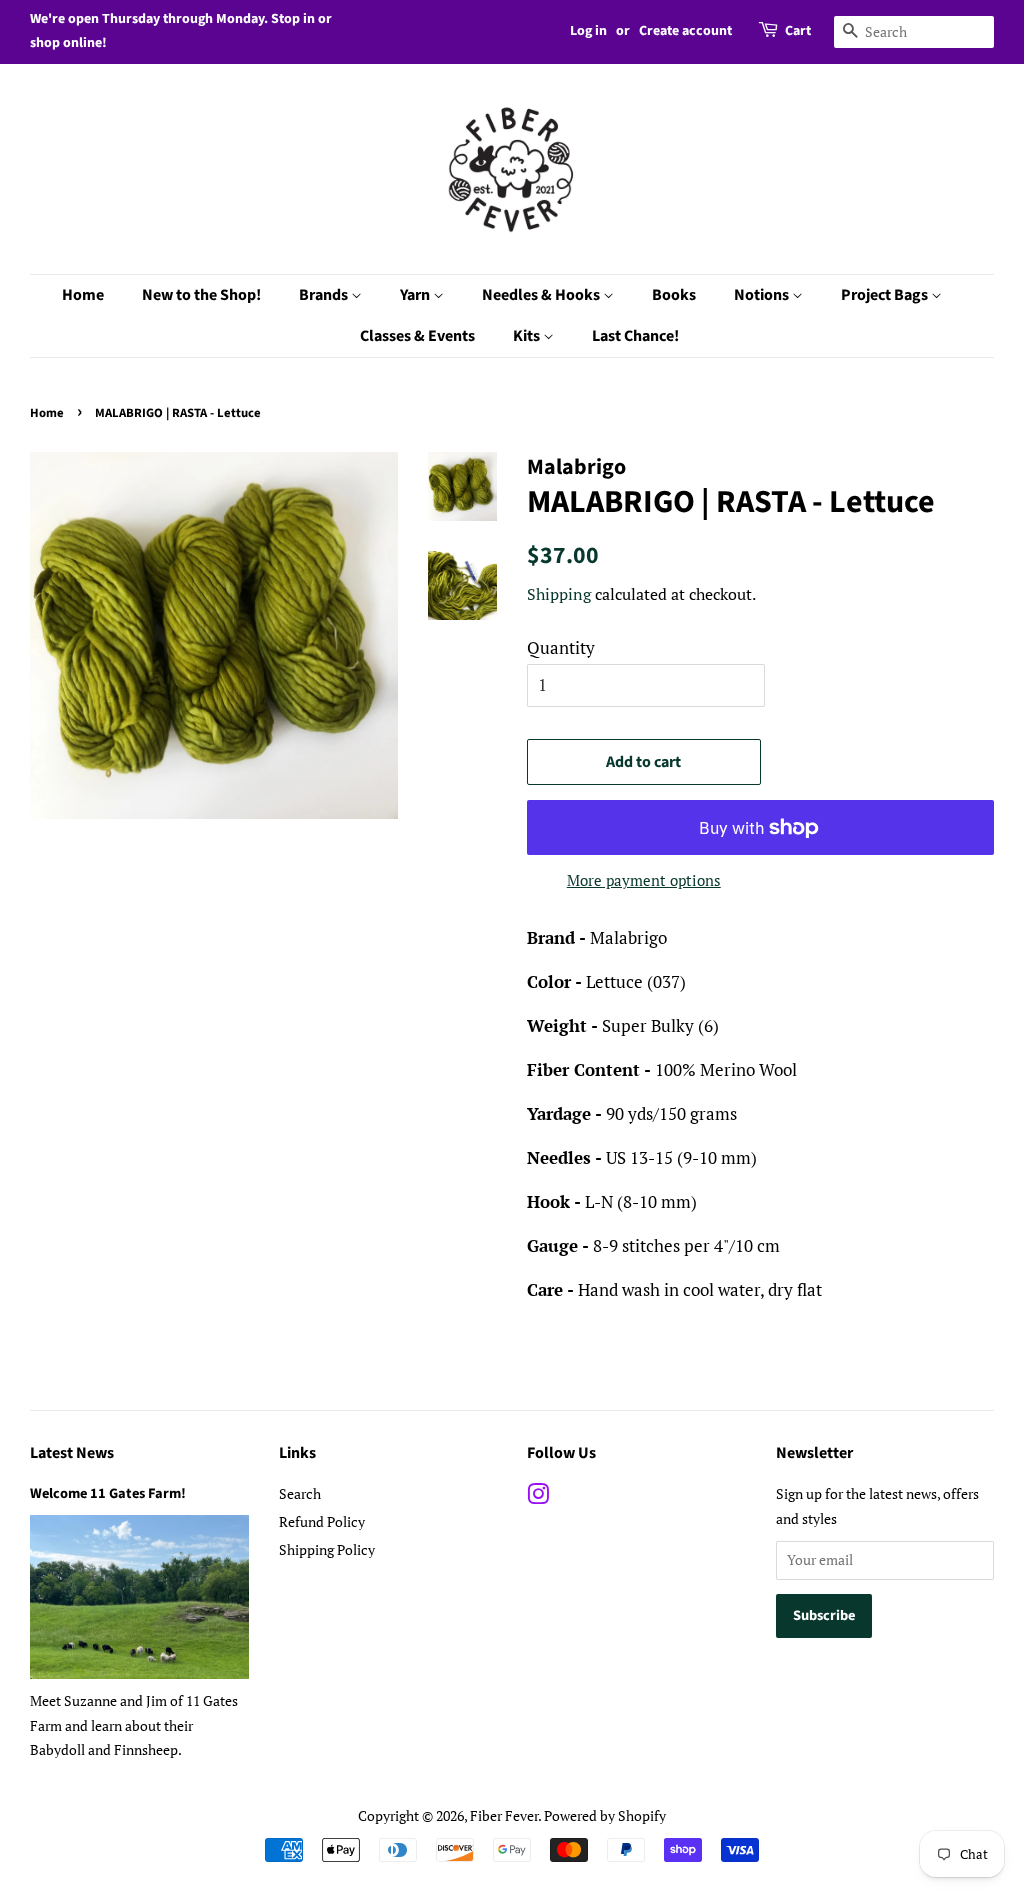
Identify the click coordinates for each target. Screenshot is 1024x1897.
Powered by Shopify (605, 1815)
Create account (685, 31)
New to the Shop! (201, 295)
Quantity (561, 647)
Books (674, 295)
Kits (528, 336)
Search (300, 1493)
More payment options (644, 880)
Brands (325, 295)
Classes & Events (417, 336)
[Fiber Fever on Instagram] (538, 1497)
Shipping (559, 594)
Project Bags (886, 295)
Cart (798, 31)
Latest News (72, 1453)
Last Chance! (635, 336)
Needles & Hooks (542, 295)
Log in (588, 31)
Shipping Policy (327, 1549)
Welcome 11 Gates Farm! (108, 1493)
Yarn (416, 295)
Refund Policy (322, 1521)
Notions (763, 295)
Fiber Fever (504, 1815)
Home (83, 295)
